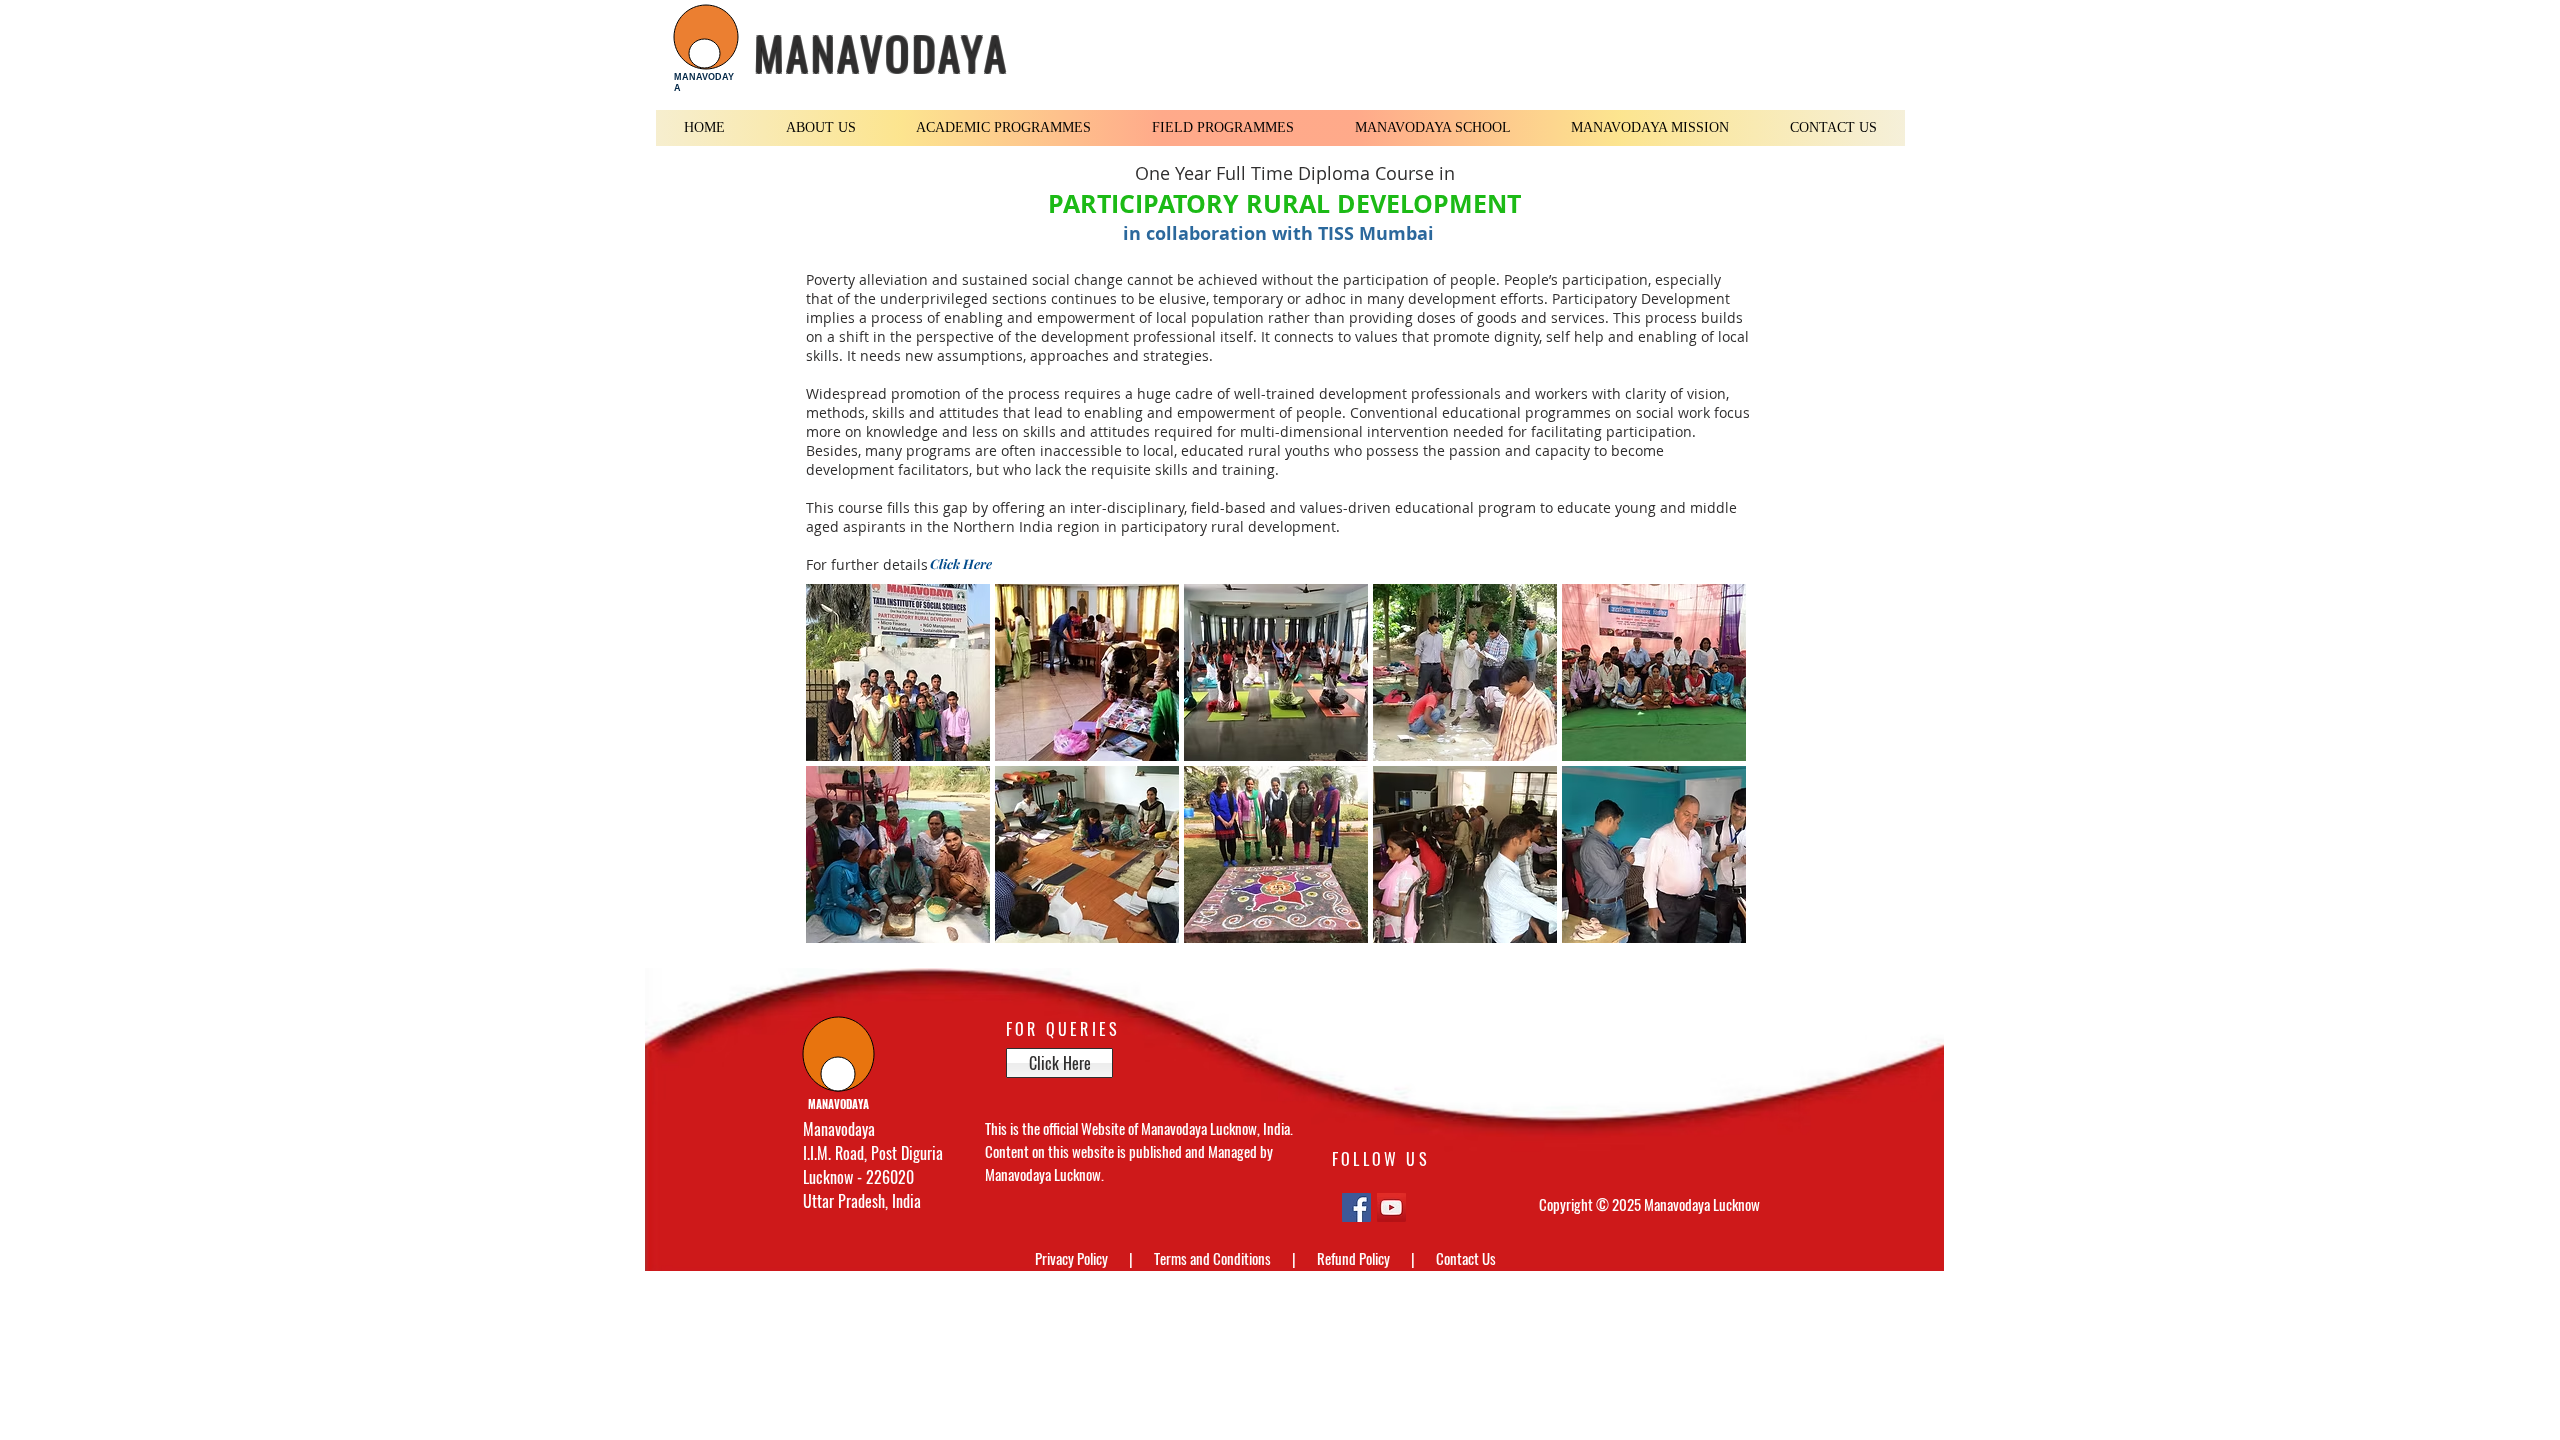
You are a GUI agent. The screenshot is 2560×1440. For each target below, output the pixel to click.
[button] (821, 128)
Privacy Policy (1073, 1258)
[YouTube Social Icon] (1391, 1207)
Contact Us (1466, 1258)
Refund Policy (1355, 1258)
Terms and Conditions (1214, 1258)
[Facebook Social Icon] (1356, 1207)
